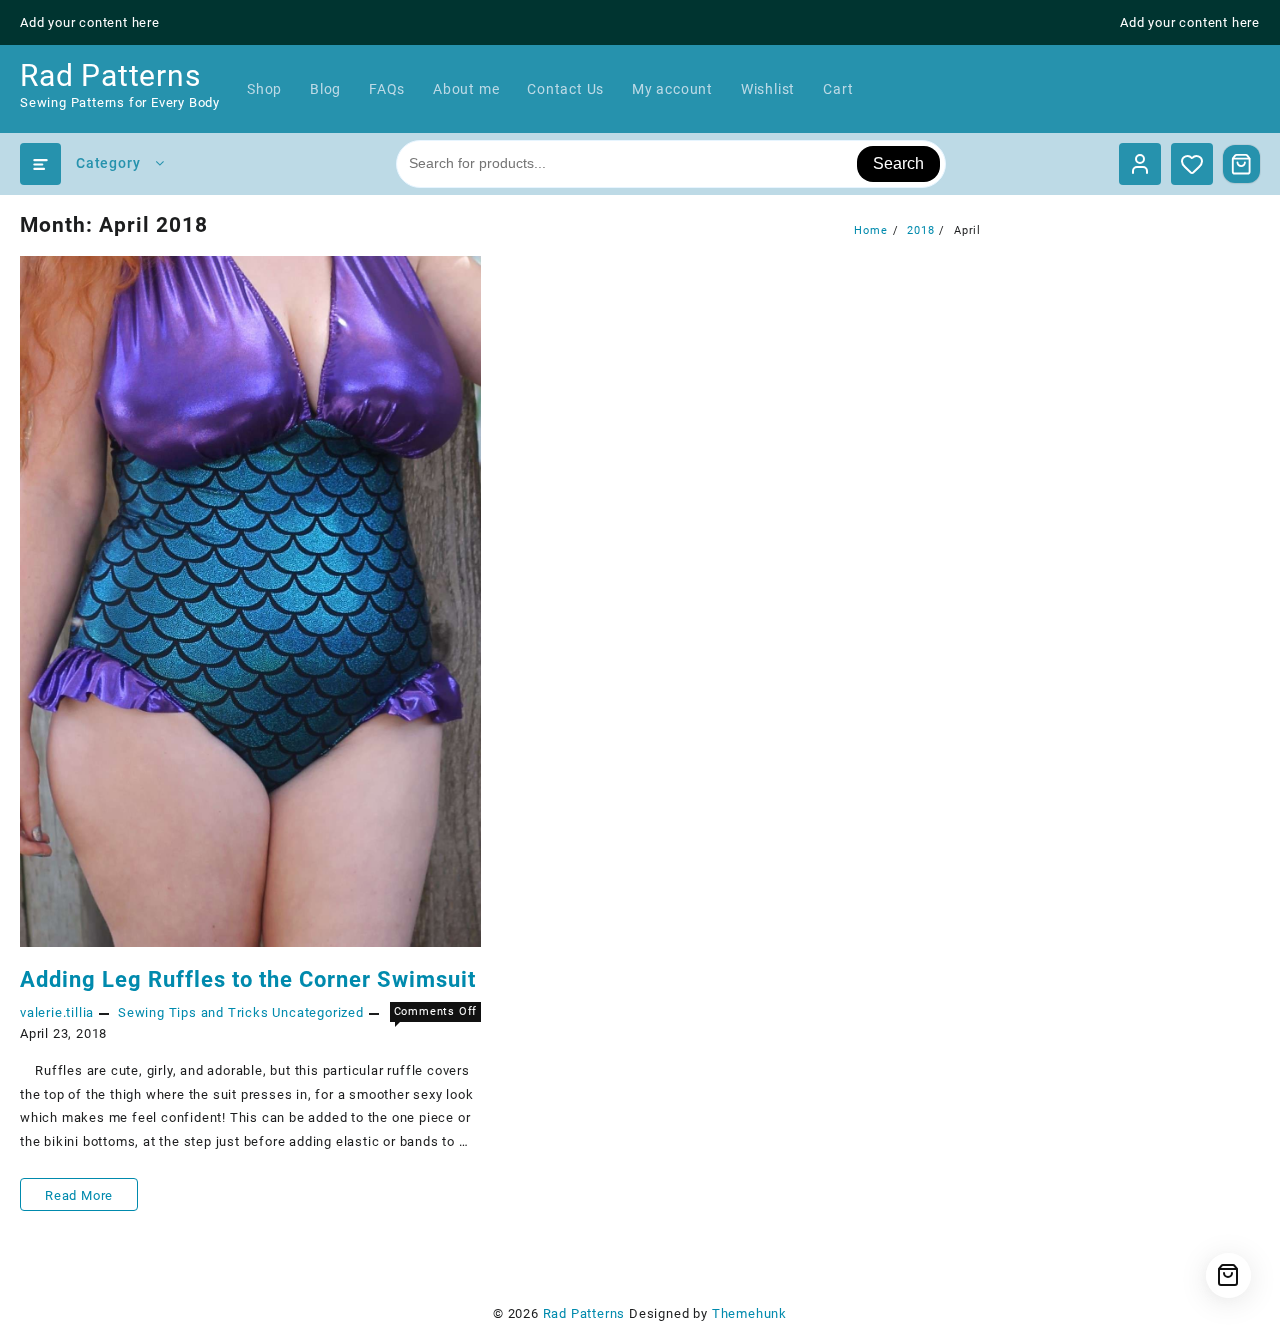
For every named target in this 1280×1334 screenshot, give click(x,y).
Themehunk (749, 1313)
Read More (78, 1199)
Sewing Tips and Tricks (193, 1012)
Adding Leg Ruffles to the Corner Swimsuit (248, 979)
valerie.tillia (57, 1012)
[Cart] (1242, 164)
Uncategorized (317, 1012)
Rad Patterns (110, 75)
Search (898, 163)
